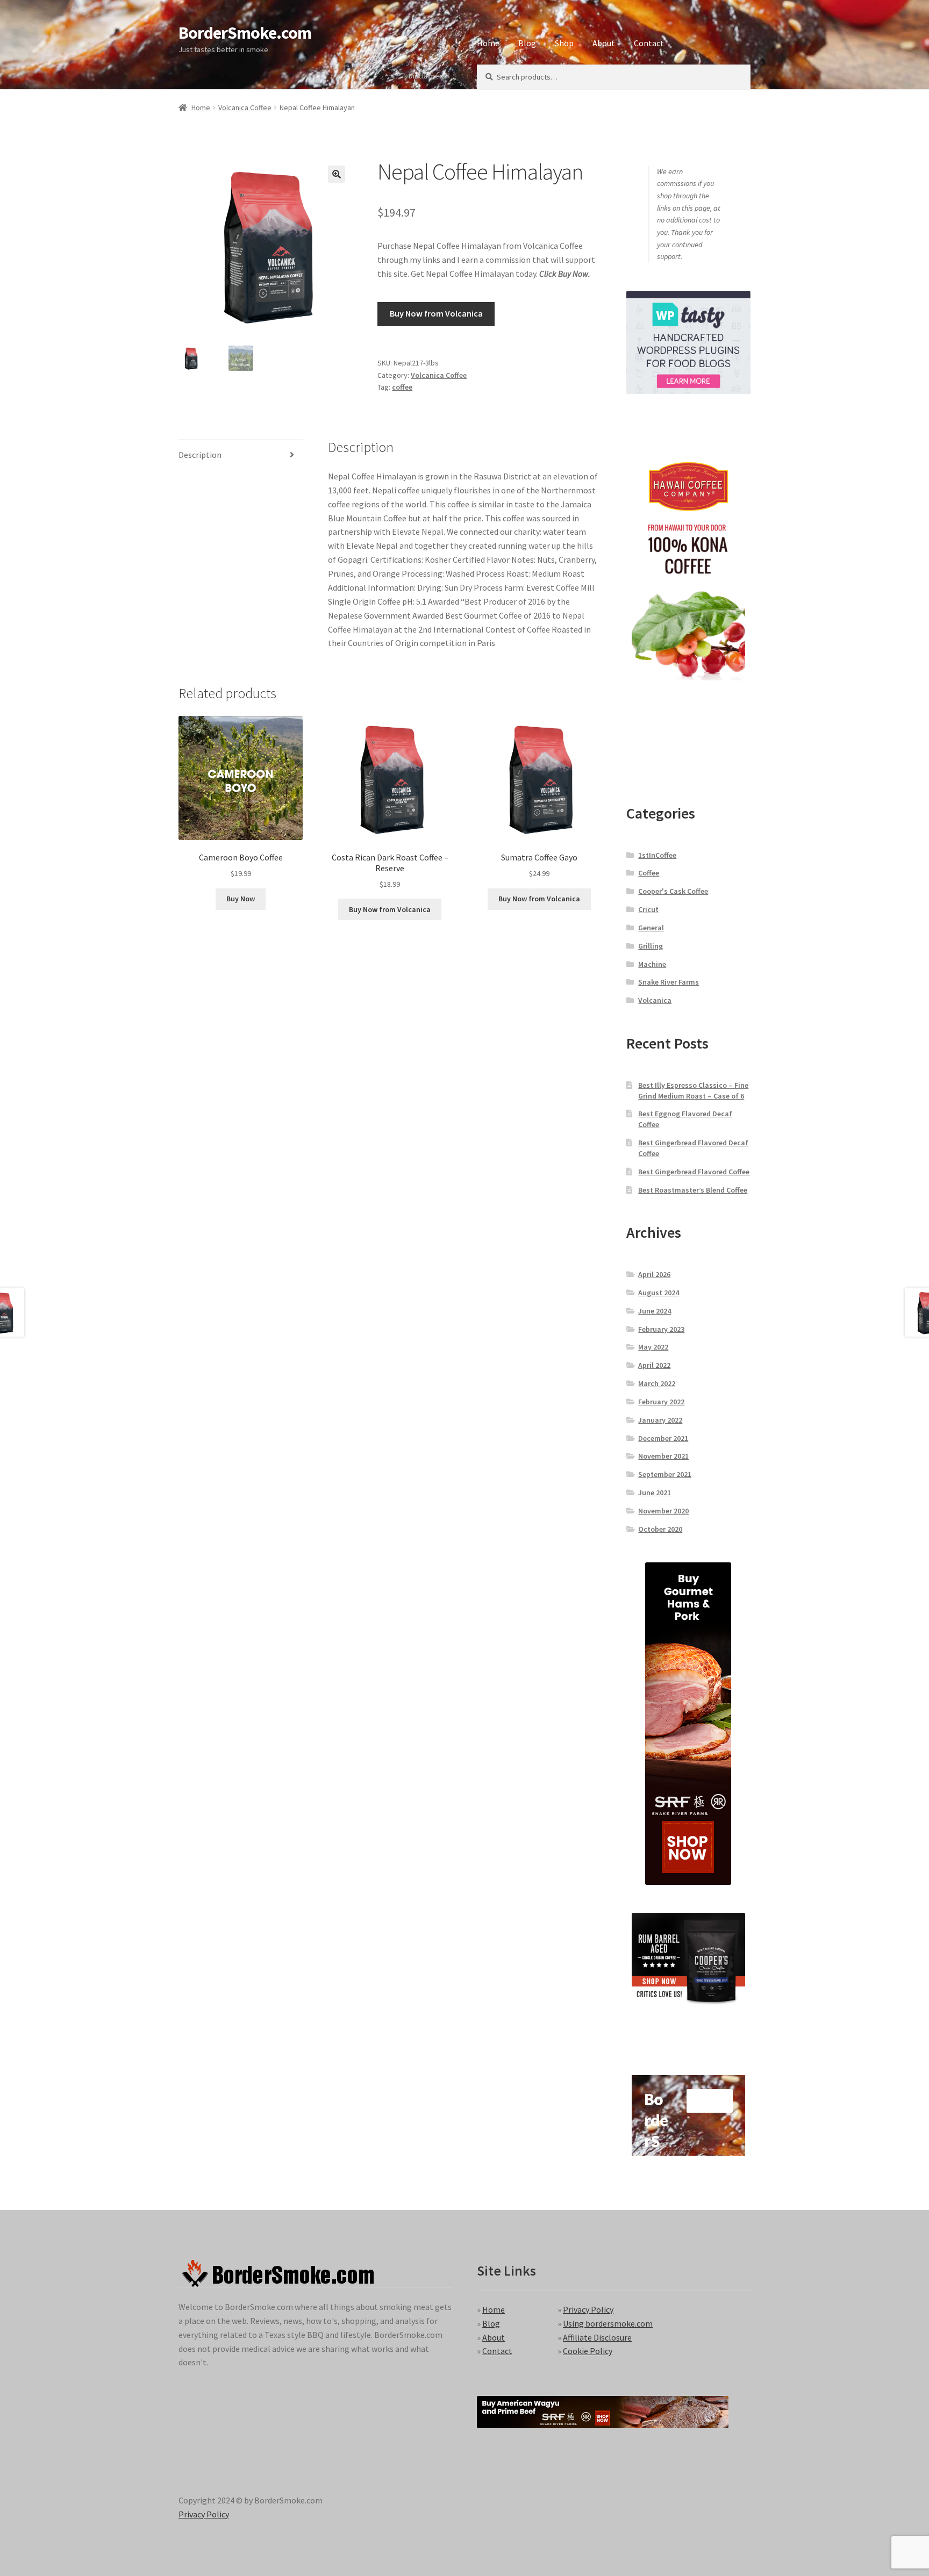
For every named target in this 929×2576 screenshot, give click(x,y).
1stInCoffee (657, 855)
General (651, 928)
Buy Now (241, 899)
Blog (527, 43)
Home (488, 43)
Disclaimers (427, 76)
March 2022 (657, 1383)
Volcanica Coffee (245, 107)
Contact (649, 43)
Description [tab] (200, 455)
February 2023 (661, 1329)
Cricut (648, 909)
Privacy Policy (588, 2309)
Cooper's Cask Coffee (673, 891)
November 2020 (663, 1511)
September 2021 (665, 1474)
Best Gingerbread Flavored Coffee (694, 1172)
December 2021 (663, 1438)
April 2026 (654, 1274)
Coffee (649, 873)
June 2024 (655, 1311)
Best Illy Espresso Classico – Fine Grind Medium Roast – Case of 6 (693, 1090)
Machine (652, 964)
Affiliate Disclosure (597, 2337)
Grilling (651, 946)
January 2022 (660, 1420)
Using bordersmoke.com (608, 2323)
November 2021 (663, 1456)
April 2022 (654, 1365)
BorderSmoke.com (245, 33)
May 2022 (653, 1347)
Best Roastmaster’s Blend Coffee (693, 1190)
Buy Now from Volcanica (436, 313)
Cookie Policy (588, 2351)
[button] (337, 174)
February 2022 (661, 1402)
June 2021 (655, 1492)
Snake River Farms (669, 982)
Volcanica (655, 1000)
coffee (402, 387)
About (604, 43)
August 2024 (659, 1293)
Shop (564, 43)
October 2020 (660, 1529)
